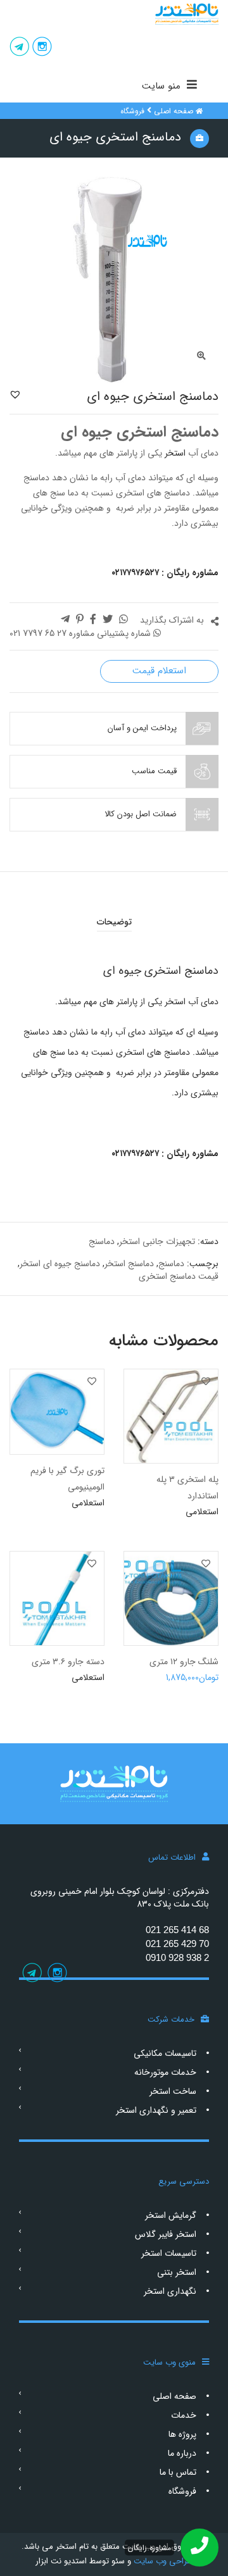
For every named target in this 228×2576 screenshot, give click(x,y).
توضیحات (114, 922)
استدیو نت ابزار (61, 2561)
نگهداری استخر (170, 2291)
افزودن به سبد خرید (182, 1683)
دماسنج (102, 1241)
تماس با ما (178, 2472)
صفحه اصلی (174, 111)
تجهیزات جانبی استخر (157, 1241)
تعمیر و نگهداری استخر (156, 2110)
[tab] (114, 922)
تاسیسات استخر (169, 2253)
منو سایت (161, 86)
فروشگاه (132, 111)
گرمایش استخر (171, 2215)
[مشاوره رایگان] (199, 2548)
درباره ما (182, 2453)
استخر (174, 453)
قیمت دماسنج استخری (179, 1276)
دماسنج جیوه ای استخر (60, 1264)
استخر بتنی (177, 2272)
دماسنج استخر (129, 1264)
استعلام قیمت (159, 671)
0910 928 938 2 (177, 1957)
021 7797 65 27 (38, 633)
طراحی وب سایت (162, 2561)
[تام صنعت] (114, 14)
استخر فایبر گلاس (166, 2234)
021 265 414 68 (177, 1930)
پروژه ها (182, 2434)
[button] (15, 394)
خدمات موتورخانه (165, 2072)
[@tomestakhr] (42, 48)
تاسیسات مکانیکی (165, 2053)
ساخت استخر (173, 2091)
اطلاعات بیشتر (192, 1518)
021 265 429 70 (177, 1944)
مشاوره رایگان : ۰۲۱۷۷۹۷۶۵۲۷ (165, 573)
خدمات (184, 2415)
